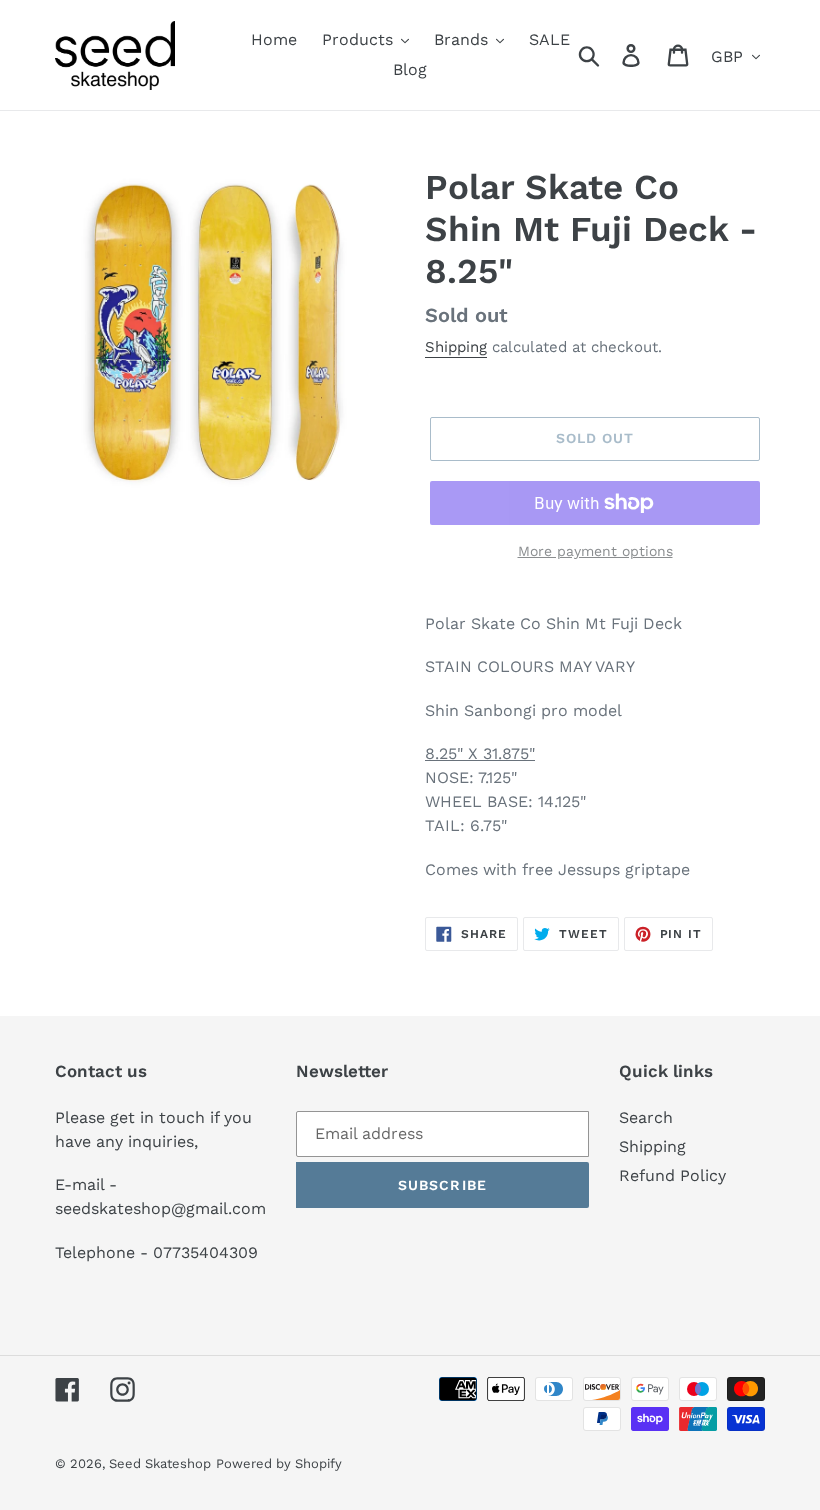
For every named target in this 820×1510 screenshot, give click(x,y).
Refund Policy (672, 1175)
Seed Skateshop (160, 1463)
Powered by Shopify (279, 1463)
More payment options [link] (595, 551)
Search (646, 1117)
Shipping (456, 347)
